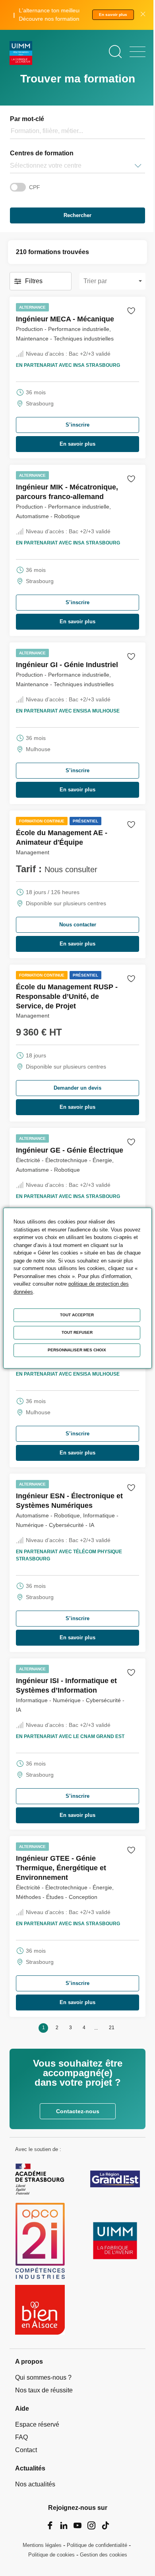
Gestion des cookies (104, 2555)
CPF (35, 187)
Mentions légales (42, 2545)
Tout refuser (77, 1332)
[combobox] (11, 166)
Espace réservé (37, 2424)
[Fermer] (143, 15)
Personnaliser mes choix (77, 1350)
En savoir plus (113, 15)
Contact (26, 2450)
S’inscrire (77, 425)
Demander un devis (77, 1088)
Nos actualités (35, 2484)
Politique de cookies (51, 2555)
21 (112, 2028)
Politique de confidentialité (97, 2545)
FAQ (21, 2437)
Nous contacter (78, 925)
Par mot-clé (27, 119)
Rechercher (77, 215)
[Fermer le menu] (138, 52)
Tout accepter (77, 1315)
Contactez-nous (78, 2111)
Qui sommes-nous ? (43, 2377)
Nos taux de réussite (44, 2390)
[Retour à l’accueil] (21, 54)
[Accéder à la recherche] (115, 52)
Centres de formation (42, 153)
